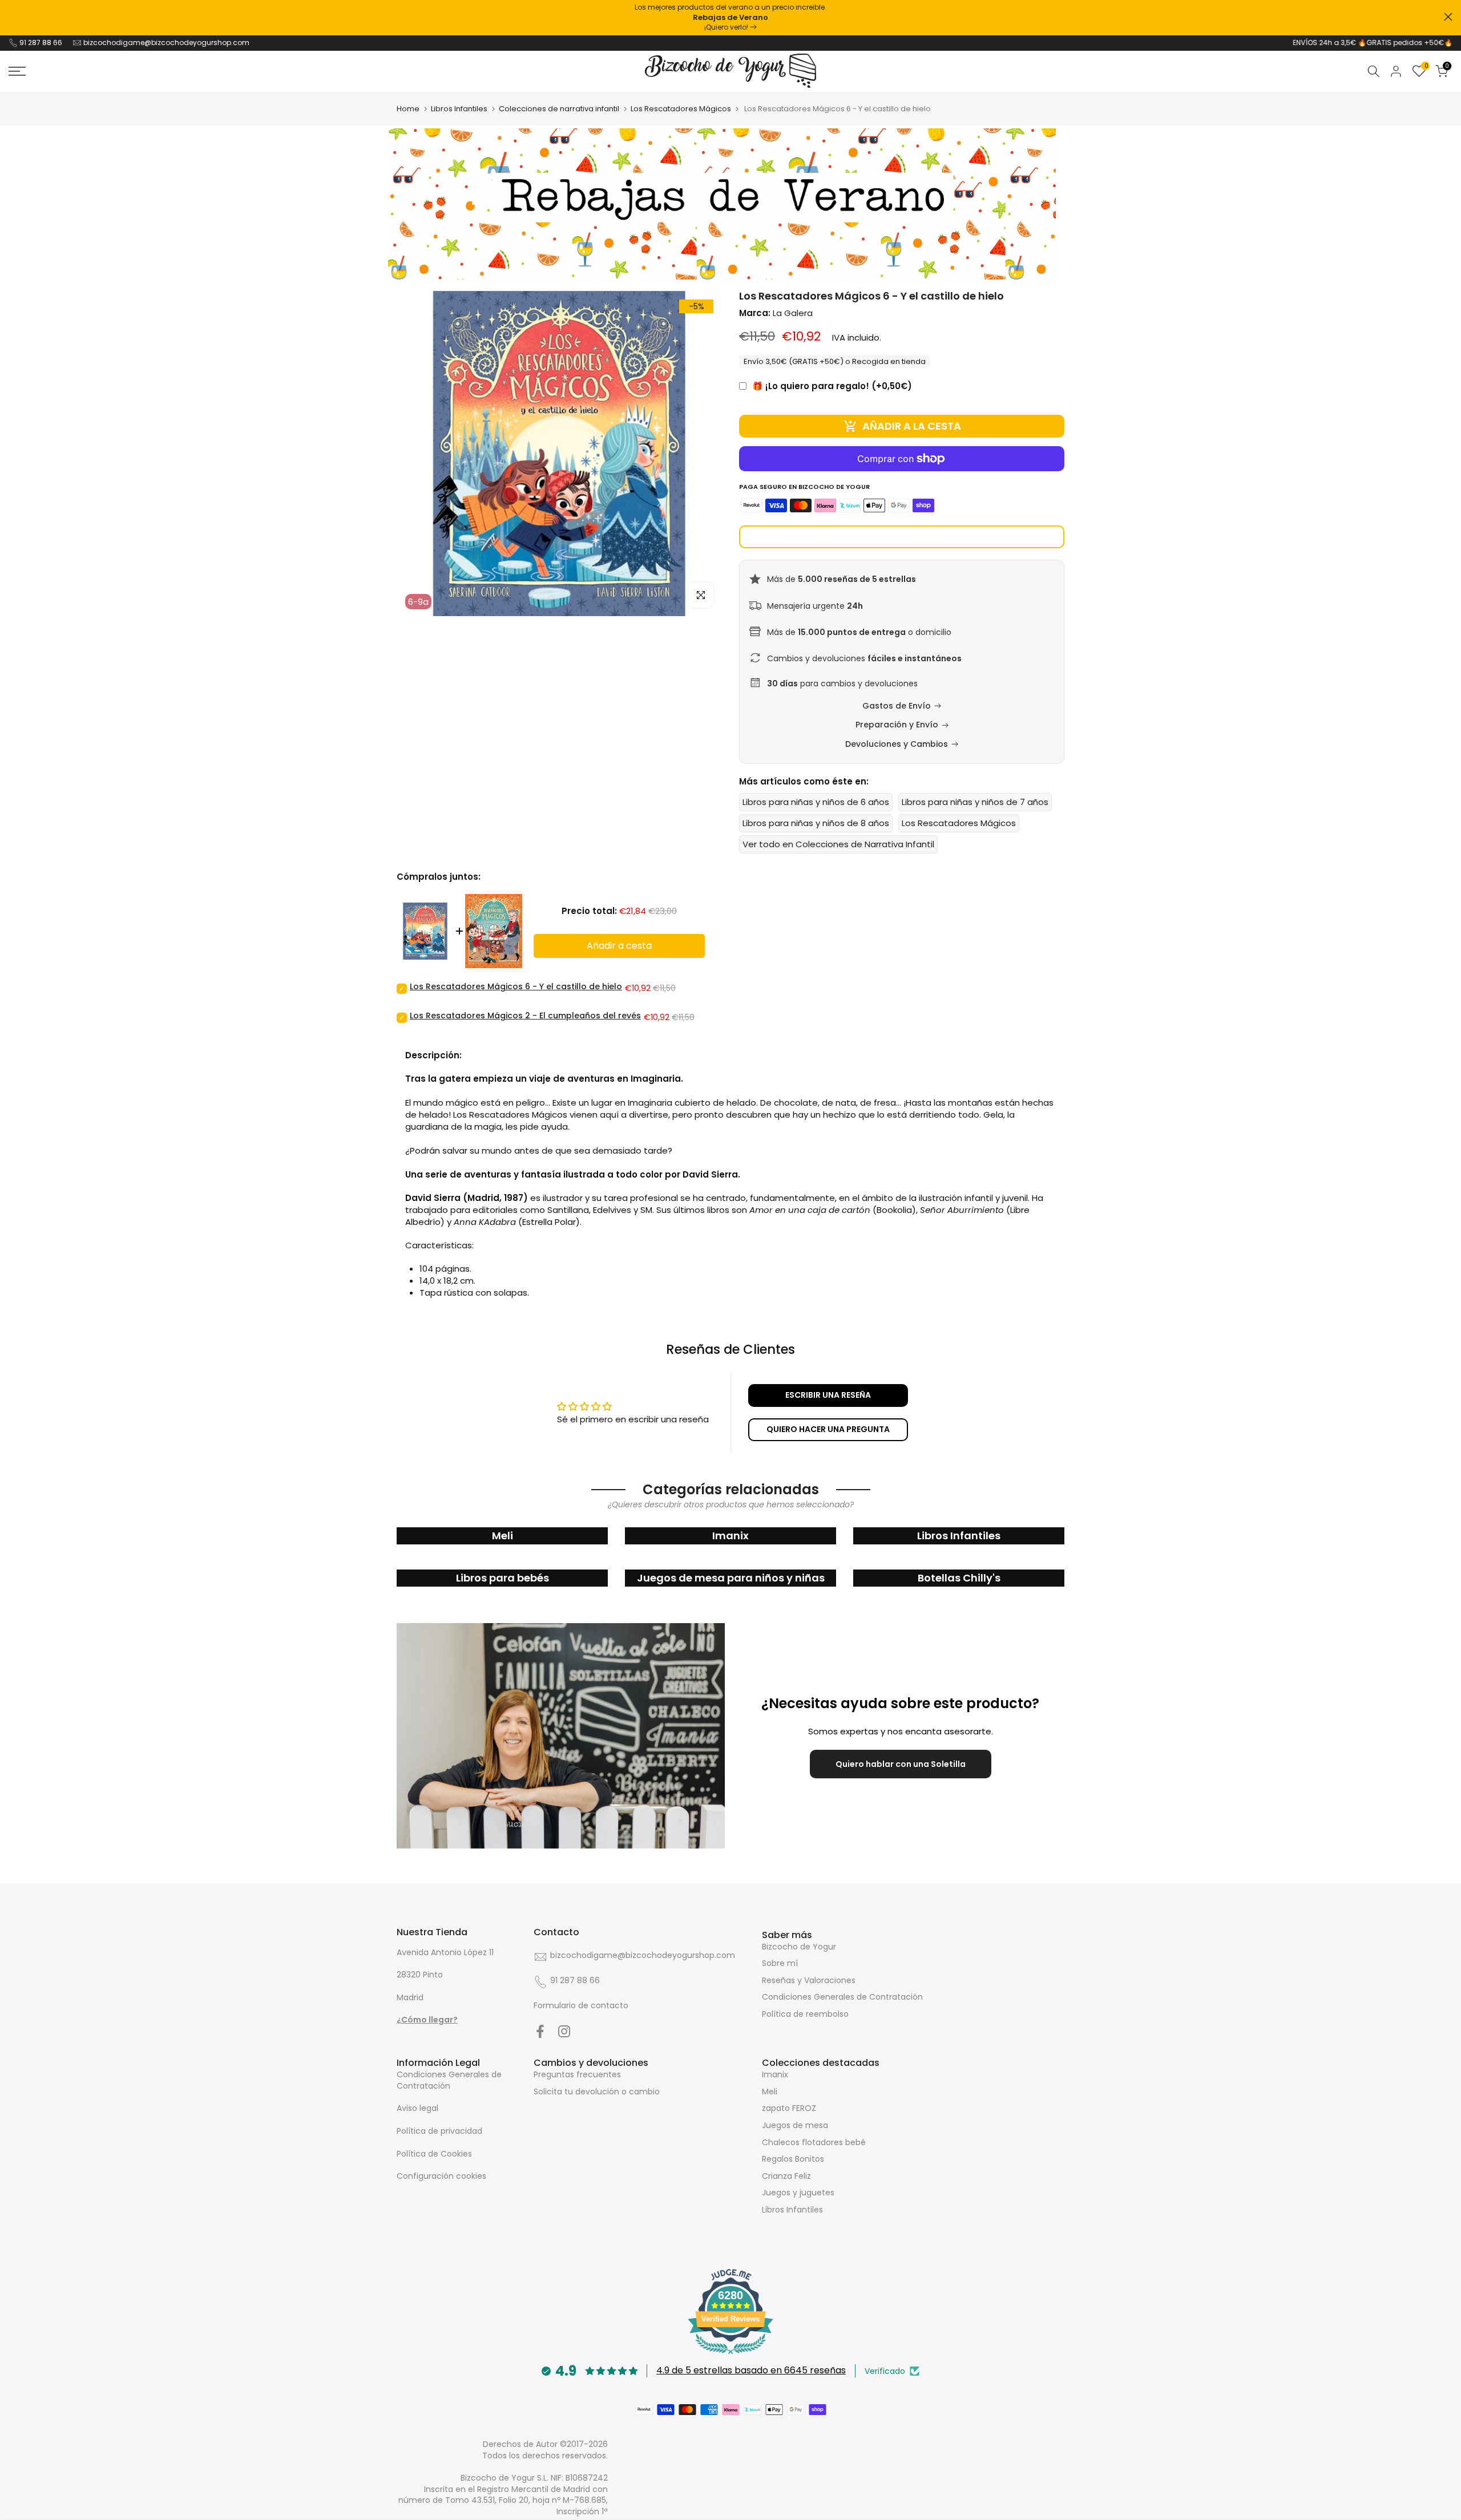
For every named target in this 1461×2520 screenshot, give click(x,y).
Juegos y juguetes (798, 2193)
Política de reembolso (805, 2014)
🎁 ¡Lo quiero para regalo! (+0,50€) (832, 386)
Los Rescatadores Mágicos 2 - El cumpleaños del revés (525, 1016)
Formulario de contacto (581, 2005)
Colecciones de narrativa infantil (559, 109)
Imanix (775, 2074)
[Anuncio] (730, 18)
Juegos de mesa (795, 2125)
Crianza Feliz (786, 2176)
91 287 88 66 (41, 43)
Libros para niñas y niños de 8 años (816, 823)
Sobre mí (780, 1963)
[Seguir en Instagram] (564, 2031)
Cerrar (13, 17)
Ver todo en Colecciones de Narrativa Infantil (838, 844)
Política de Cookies (434, 2154)
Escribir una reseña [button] (828, 1395)
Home (408, 109)
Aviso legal (417, 2108)
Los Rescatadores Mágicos (681, 109)
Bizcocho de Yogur (799, 1947)
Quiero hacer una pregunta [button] (828, 1429)
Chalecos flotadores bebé (814, 2142)
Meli (770, 2092)
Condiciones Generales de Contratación (842, 1997)
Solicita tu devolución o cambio (597, 2092)
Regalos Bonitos (793, 2159)
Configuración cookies (441, 2176)
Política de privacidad (439, 2131)
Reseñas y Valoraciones (809, 1980)
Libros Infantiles (459, 109)
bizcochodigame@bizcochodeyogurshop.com (166, 43)
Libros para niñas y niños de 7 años (975, 802)
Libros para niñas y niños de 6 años (816, 802)
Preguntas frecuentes (577, 2074)
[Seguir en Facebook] (540, 2031)
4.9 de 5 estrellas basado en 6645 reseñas (751, 2370)
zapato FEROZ (789, 2108)
